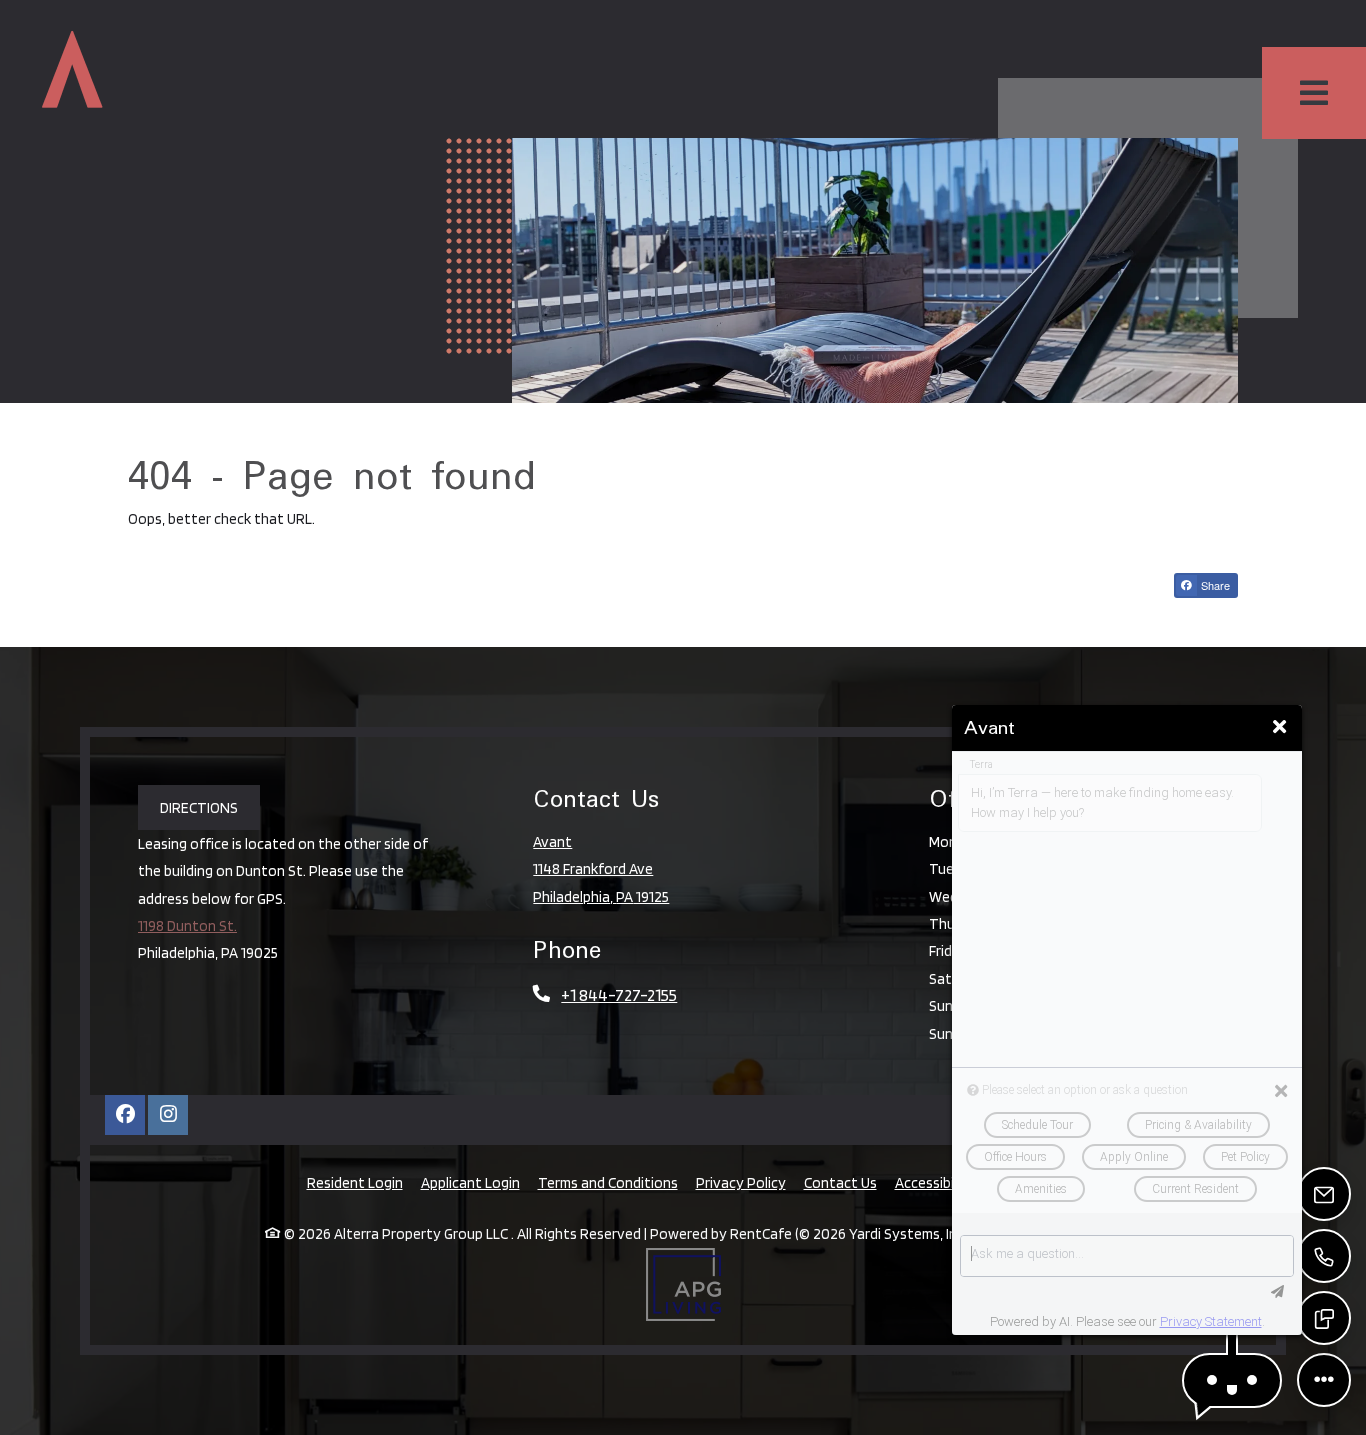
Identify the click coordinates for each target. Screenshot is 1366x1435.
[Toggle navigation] (1314, 93)
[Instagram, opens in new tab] (168, 1115)
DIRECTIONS (199, 807)
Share (1214, 585)
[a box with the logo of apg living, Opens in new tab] (683, 1284)
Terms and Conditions (608, 1182)
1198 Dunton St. (187, 925)
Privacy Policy (741, 1182)
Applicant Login (470, 1182)
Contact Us (840, 1182)
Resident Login (355, 1182)
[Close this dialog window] (1279, 727)
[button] (1232, 1380)
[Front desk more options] (1324, 1380)
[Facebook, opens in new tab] (125, 1115)
